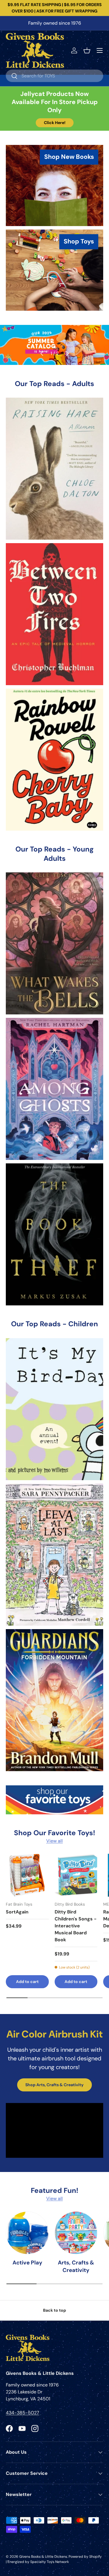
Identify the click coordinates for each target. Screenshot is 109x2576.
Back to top (54, 2310)
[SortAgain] (27, 1875)
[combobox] (54, 76)
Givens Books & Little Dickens (43, 2557)
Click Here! (55, 123)
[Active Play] (27, 2233)
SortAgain (17, 1912)
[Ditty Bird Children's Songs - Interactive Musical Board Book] (76, 1875)
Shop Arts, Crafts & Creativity (54, 2085)
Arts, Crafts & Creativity (76, 2266)
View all (54, 1841)
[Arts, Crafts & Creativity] (76, 2233)
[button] (87, 50)
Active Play (27, 2263)
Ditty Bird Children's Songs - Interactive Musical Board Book (76, 1926)
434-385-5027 (23, 2413)
